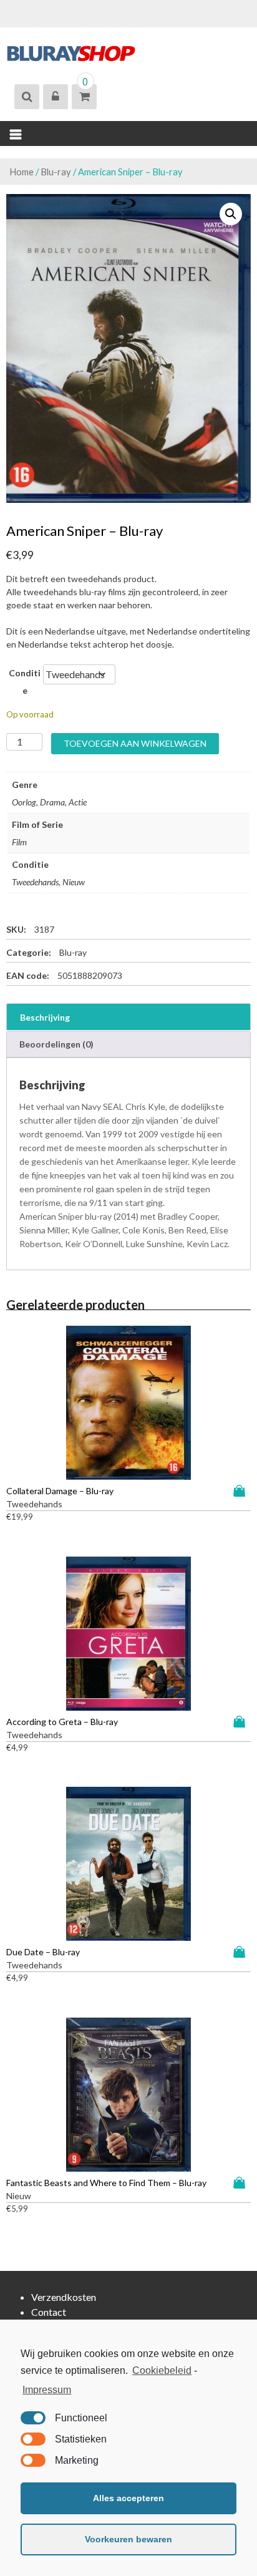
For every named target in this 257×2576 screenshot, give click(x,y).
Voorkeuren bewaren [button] (128, 2539)
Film (19, 842)
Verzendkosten (64, 2297)
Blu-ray (56, 172)
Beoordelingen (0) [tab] (56, 1044)
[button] (231, 214)
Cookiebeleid (162, 2370)
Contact (49, 2312)
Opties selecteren (242, 1491)
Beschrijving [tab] (45, 1017)
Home (22, 172)
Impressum (47, 2390)
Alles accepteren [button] (128, 2498)
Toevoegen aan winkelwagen (135, 743)
